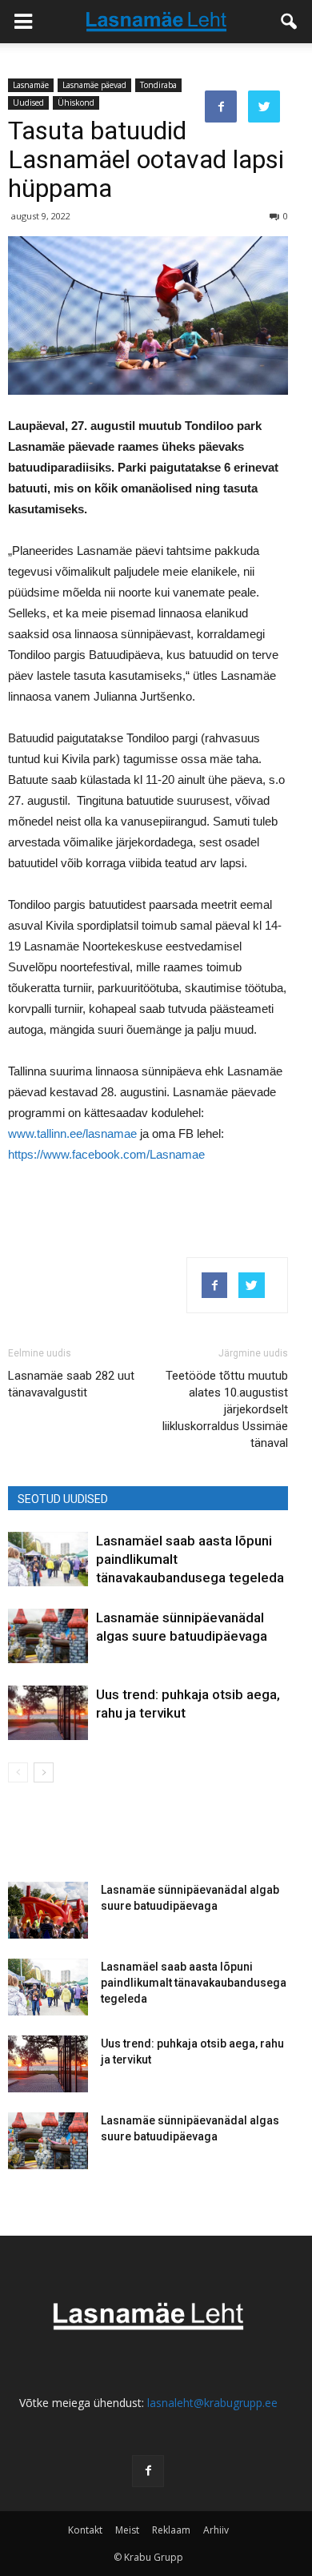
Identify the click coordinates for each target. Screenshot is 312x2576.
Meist (127, 2530)
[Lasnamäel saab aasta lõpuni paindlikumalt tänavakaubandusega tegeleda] (48, 1559)
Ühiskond (76, 102)
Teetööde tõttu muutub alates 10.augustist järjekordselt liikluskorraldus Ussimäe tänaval (225, 1409)
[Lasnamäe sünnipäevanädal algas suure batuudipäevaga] (48, 1636)
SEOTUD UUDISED (63, 1499)
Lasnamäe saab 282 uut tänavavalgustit (71, 1384)
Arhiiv (216, 2530)
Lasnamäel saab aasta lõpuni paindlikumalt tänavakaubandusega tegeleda (194, 1983)
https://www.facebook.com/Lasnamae (106, 1154)
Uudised (28, 102)
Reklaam (171, 2530)
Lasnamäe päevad (94, 85)
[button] (290, 22)
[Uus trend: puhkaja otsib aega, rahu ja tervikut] (48, 1713)
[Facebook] (148, 2471)
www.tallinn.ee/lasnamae (72, 1133)
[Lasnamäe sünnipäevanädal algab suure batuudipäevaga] (48, 1910)
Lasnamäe (31, 85)
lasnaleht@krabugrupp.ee (212, 2403)
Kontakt (85, 2530)
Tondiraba (158, 85)
